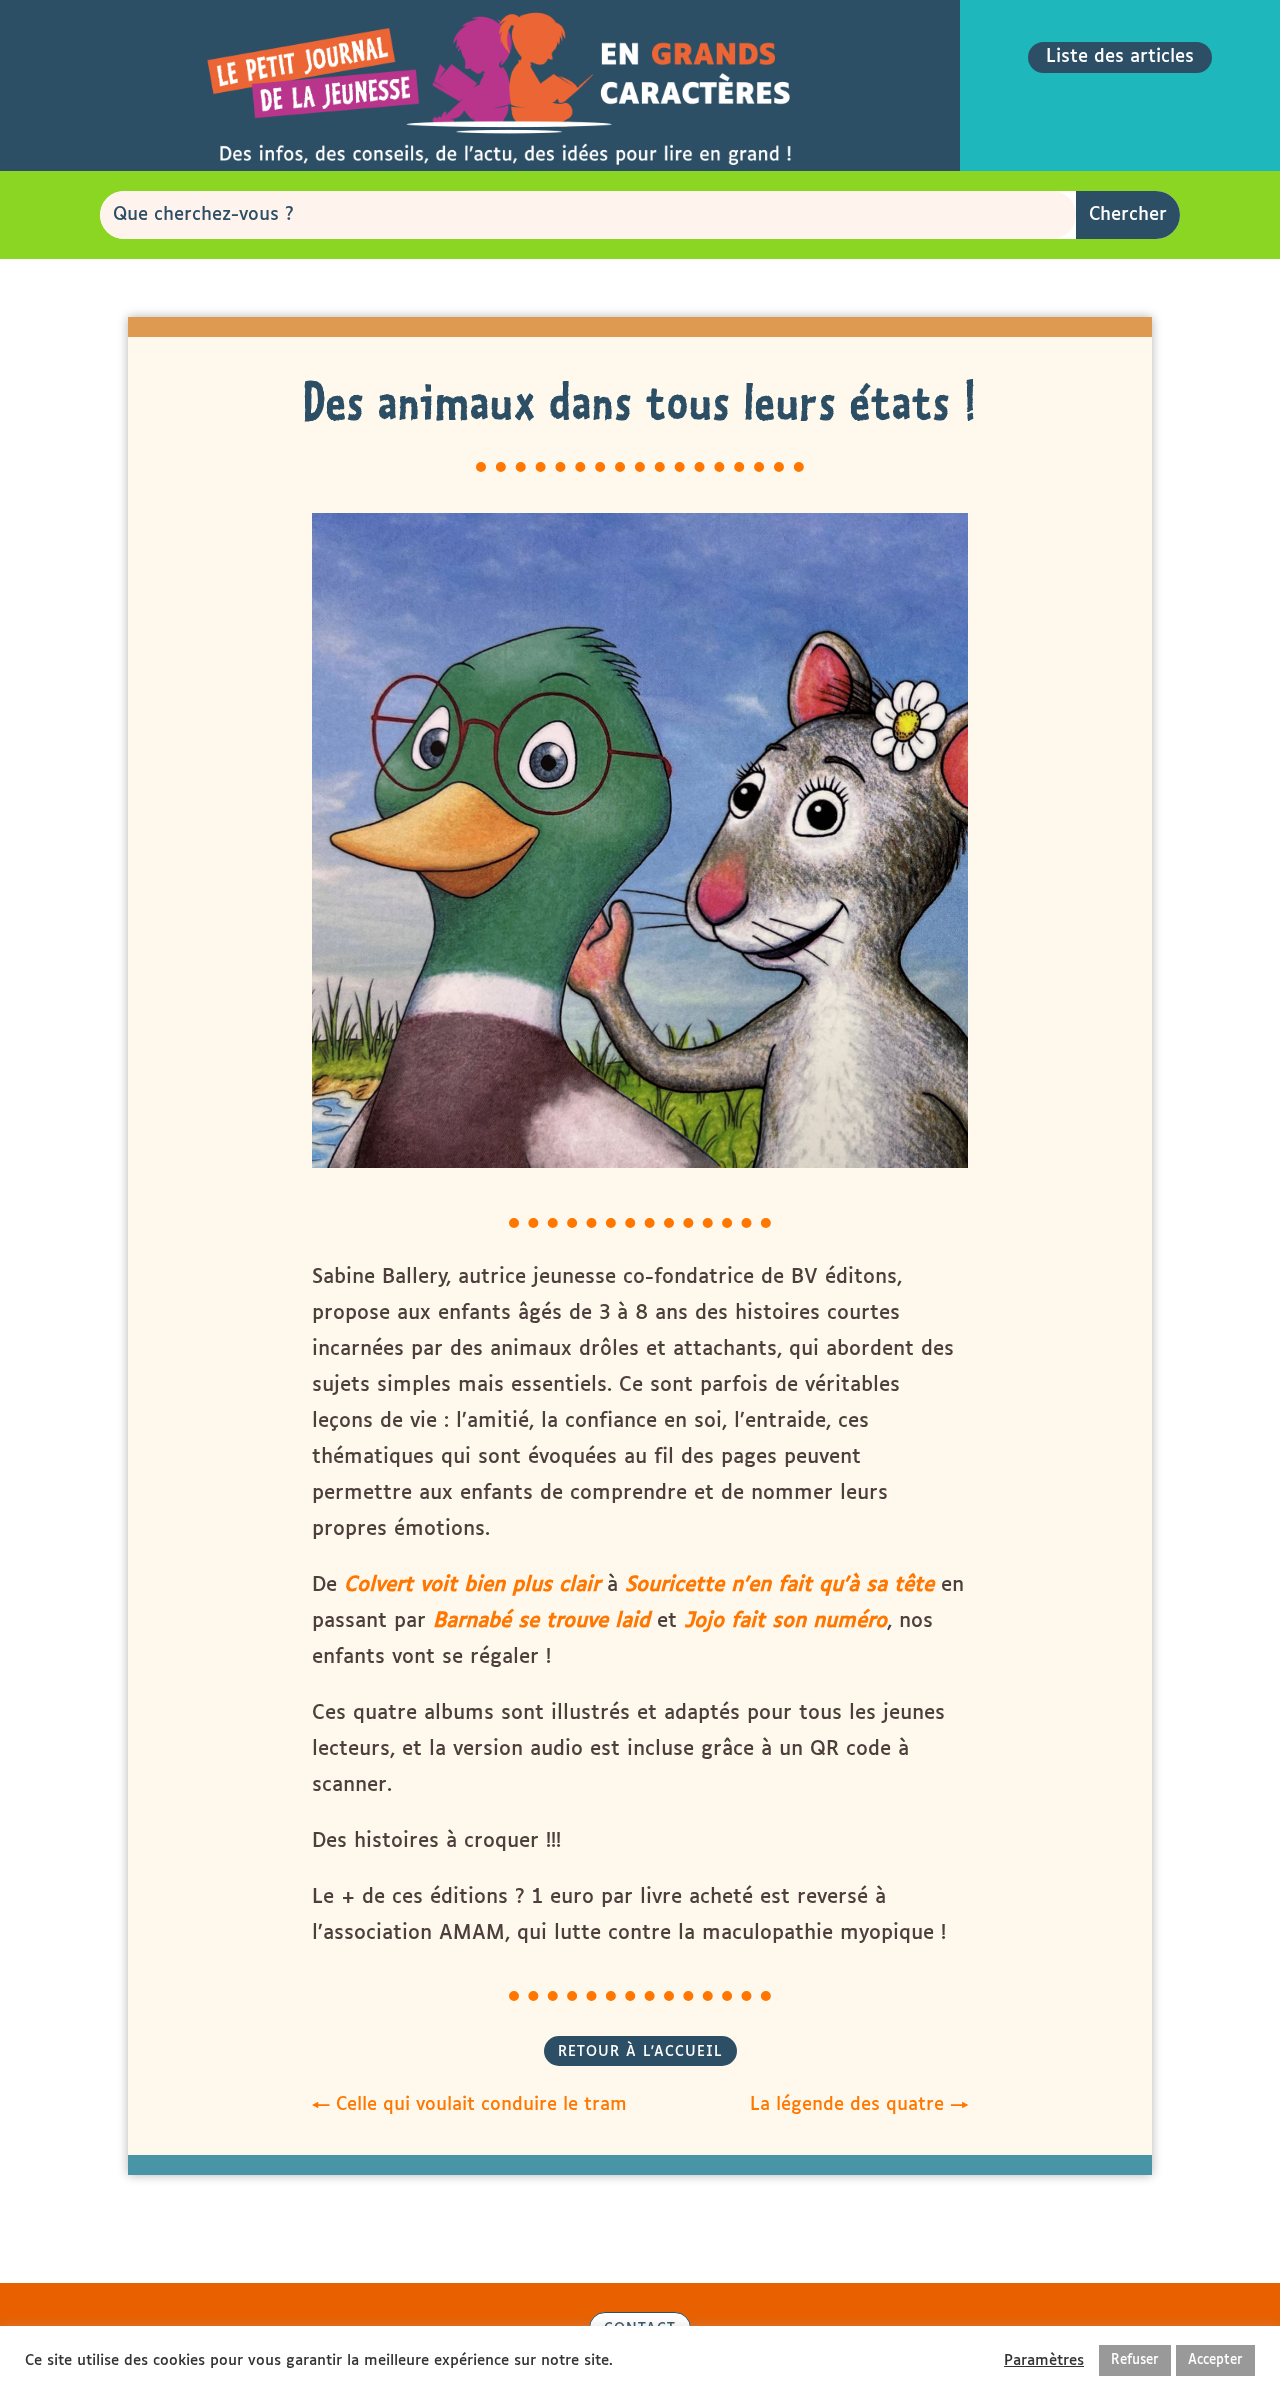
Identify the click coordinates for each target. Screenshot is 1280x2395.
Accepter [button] (1215, 2360)
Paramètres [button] (1044, 2360)
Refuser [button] (1135, 2360)
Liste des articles (1120, 57)
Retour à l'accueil (640, 2052)
